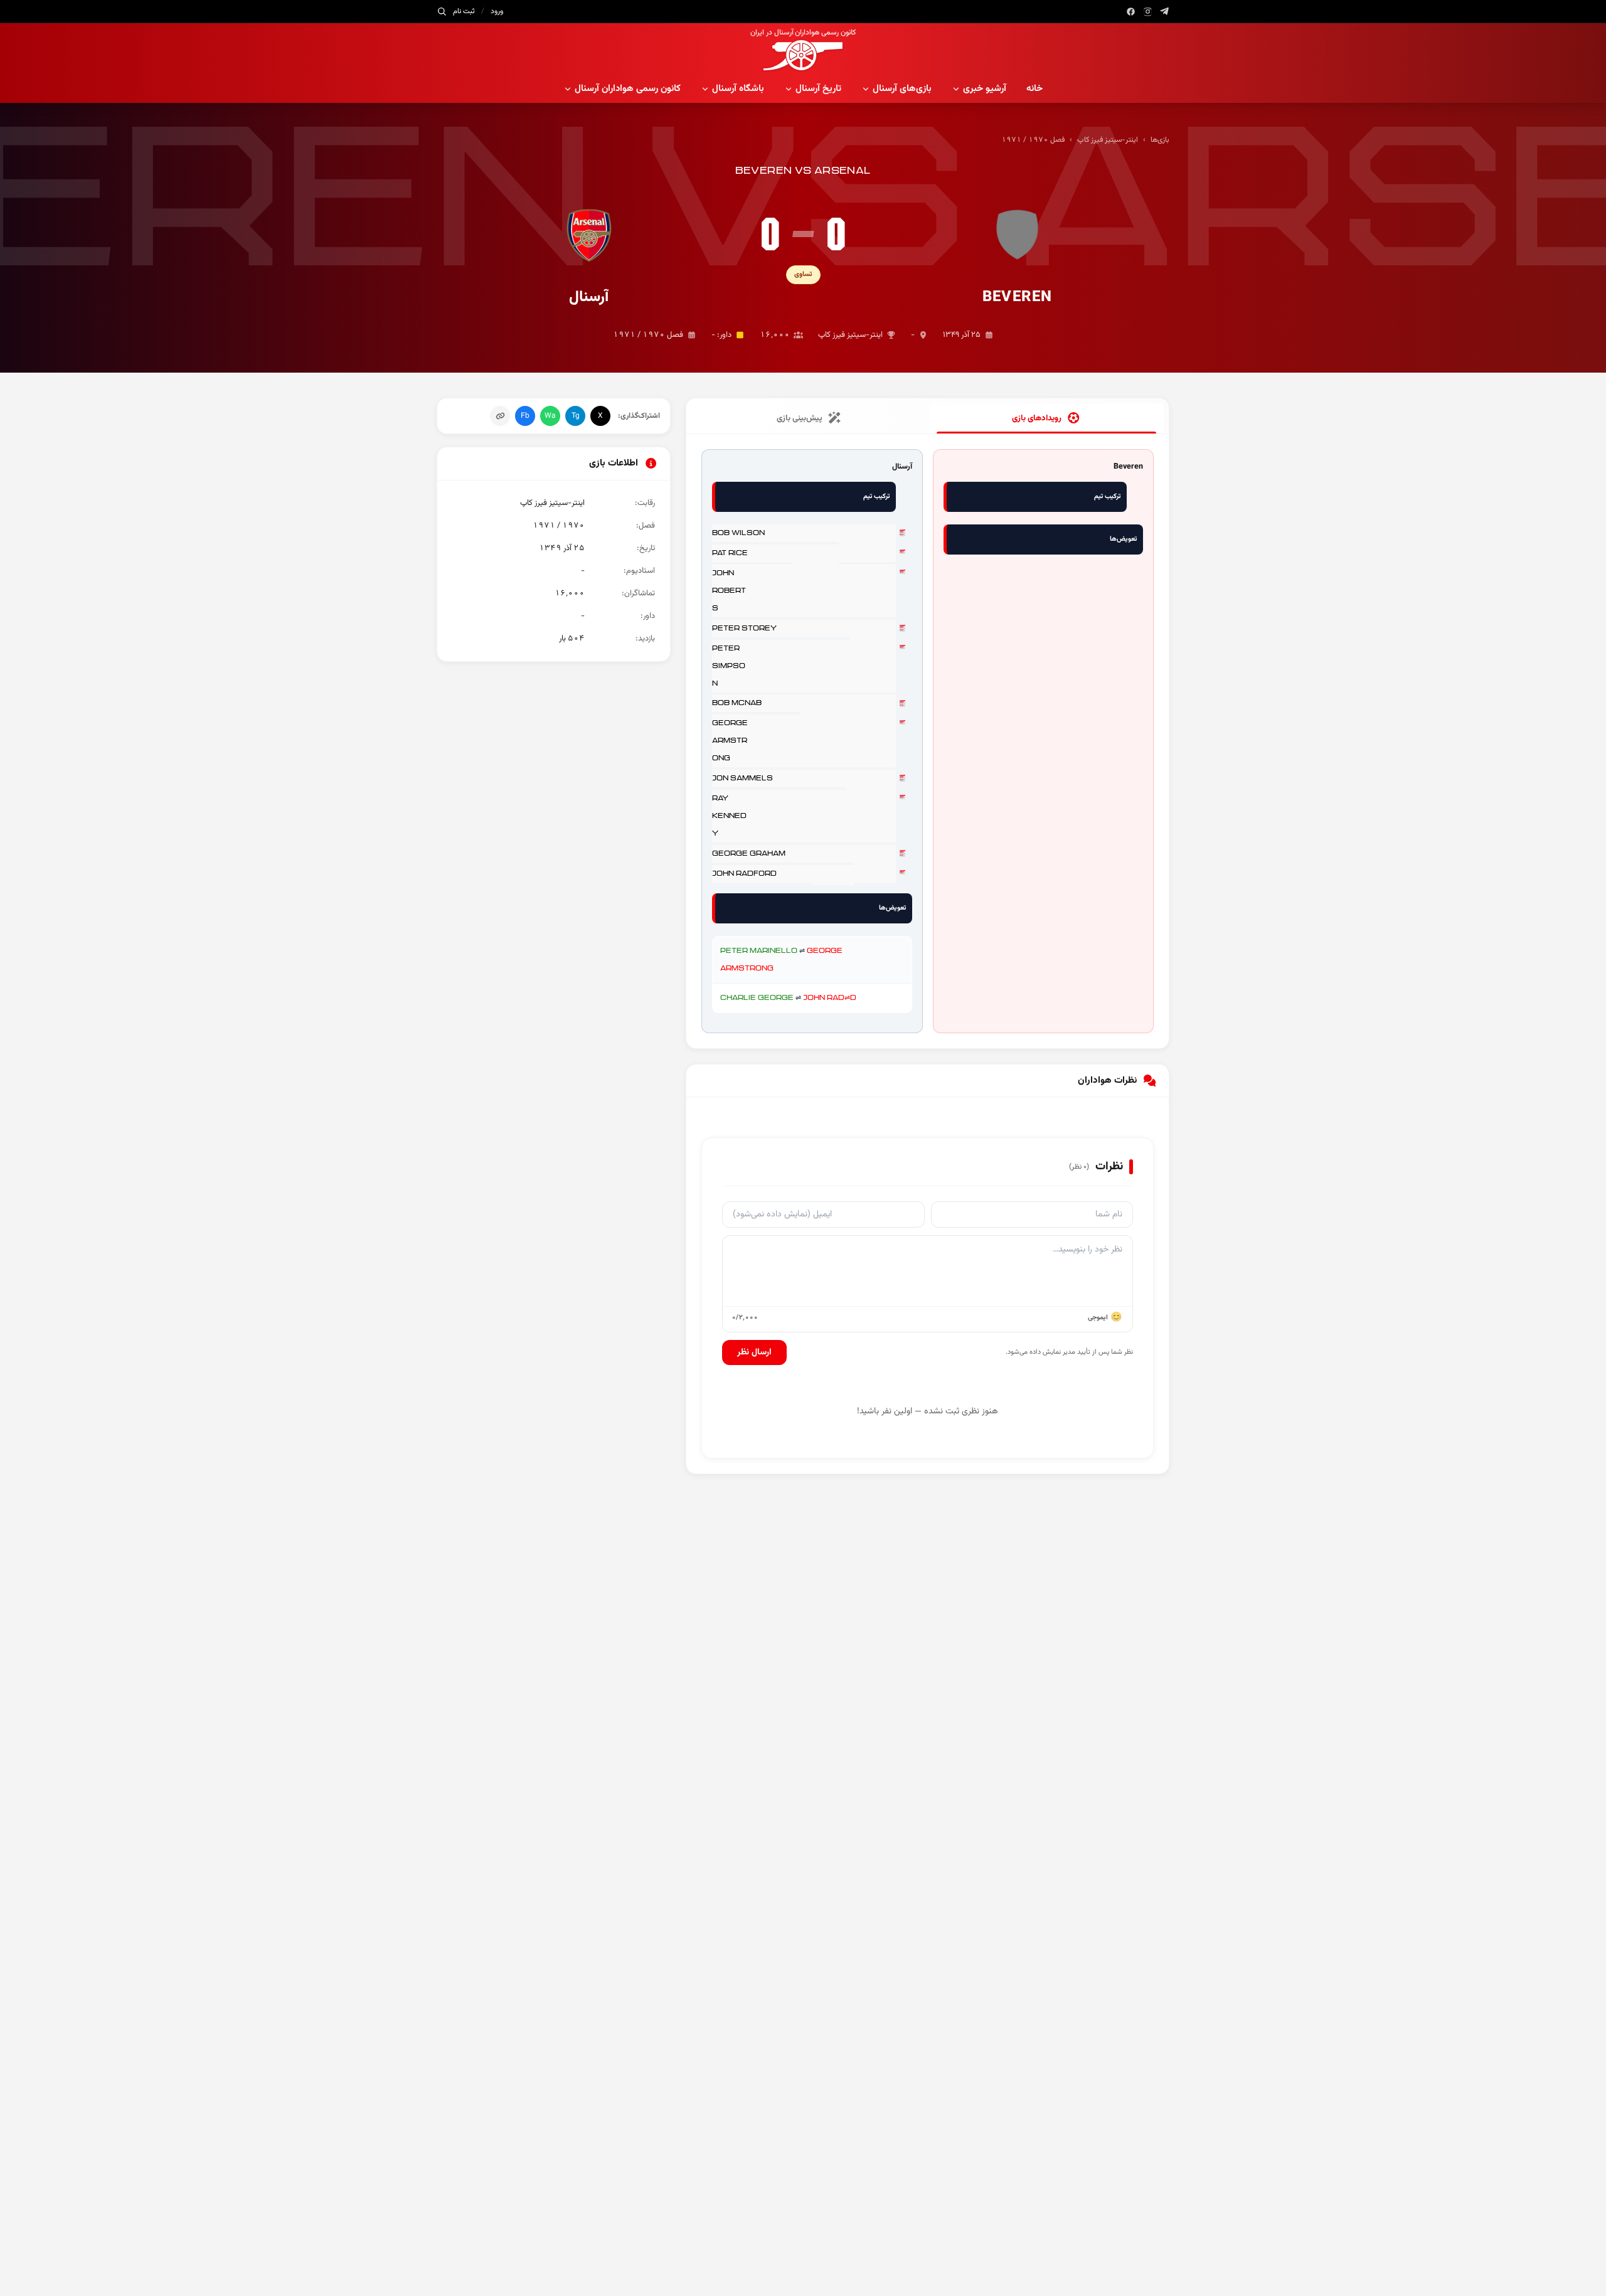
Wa (550, 416)
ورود (497, 11)
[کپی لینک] (500, 416)
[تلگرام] (1165, 12)
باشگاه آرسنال (738, 89)
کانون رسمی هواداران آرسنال (628, 89)
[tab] (1046, 418)
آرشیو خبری (985, 89)
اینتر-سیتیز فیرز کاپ (1108, 140)
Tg (576, 416)
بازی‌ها (1160, 140)
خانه (1034, 89)
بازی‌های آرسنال (902, 89)
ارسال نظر (754, 1353)
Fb (525, 416)
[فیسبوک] (1131, 12)
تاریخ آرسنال (818, 89)
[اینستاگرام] (1148, 12)
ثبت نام (464, 11)
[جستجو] (442, 11)
